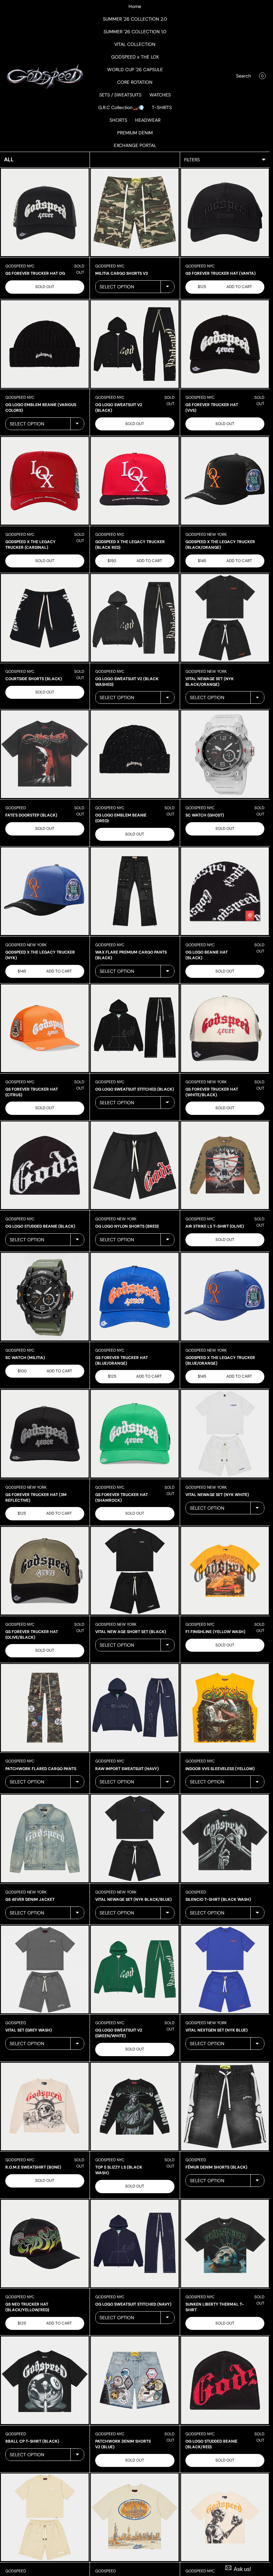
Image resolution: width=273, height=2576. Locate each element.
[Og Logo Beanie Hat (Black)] (225, 891)
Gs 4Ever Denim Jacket (30, 1899)
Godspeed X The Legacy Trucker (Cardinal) (30, 545)
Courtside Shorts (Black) (34, 679)
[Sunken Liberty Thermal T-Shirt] (225, 2244)
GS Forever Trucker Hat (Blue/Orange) (122, 1361)
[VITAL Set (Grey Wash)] (45, 1970)
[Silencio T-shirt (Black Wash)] (225, 1838)
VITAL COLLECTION (135, 44)
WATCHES (160, 95)
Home (135, 6)
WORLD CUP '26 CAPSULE (135, 70)
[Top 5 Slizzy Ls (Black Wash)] (135, 2107)
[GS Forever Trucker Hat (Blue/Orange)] (135, 1297)
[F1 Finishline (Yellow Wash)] (225, 1571)
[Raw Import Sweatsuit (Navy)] (135, 1708)
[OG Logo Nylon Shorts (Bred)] (135, 1165)
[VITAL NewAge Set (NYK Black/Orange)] (225, 618)
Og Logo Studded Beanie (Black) (40, 1226)
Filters (192, 160)
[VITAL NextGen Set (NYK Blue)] (225, 1970)
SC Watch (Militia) (25, 1358)
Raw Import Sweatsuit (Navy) (127, 1769)
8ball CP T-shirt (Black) (32, 2441)
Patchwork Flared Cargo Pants (41, 1769)
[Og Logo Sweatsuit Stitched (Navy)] (135, 2244)
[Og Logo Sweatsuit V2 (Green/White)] (135, 1970)
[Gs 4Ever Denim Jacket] (45, 1838)
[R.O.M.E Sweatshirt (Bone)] (45, 2107)
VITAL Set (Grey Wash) (29, 2030)
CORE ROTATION (135, 82)
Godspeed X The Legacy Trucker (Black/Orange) (220, 545)
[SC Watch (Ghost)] (225, 754)
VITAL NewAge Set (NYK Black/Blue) (134, 1899)
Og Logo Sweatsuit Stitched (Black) (135, 1089)
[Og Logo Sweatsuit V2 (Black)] (135, 344)
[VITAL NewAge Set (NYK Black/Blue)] (135, 1838)
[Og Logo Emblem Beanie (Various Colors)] (45, 344)
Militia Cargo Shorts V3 (122, 273)
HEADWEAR (148, 120)
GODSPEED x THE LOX (135, 57)
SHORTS (118, 120)
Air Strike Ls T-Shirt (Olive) (215, 1226)
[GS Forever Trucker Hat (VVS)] (225, 344)
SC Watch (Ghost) (205, 815)
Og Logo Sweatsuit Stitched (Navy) (133, 2304)
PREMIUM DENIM (135, 133)
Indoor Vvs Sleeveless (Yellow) (220, 1769)
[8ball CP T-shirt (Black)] (45, 2380)
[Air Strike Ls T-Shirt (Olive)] (225, 1165)
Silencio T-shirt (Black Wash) (218, 1899)
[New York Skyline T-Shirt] (135, 2517)
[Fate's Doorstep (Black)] (45, 754)
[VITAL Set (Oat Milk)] (45, 2517)
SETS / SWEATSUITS (120, 95)
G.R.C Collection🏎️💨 (121, 107)
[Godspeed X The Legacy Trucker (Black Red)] (135, 481)
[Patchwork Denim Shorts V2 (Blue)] (135, 2380)
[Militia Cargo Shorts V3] (135, 212)
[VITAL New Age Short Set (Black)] (135, 1571)
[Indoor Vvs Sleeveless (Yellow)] (225, 1708)
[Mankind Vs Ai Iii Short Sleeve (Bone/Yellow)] (225, 2517)
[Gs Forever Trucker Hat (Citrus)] (45, 1028)
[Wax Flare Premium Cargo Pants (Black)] (135, 891)
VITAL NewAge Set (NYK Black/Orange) (210, 682)
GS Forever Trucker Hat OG (35, 273)
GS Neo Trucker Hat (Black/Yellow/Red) (27, 2307)
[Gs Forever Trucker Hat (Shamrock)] (135, 1434)
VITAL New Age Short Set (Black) (131, 1632)
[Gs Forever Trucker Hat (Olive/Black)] (45, 1571)
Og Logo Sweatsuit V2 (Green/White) (119, 2033)
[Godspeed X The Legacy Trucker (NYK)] (45, 891)
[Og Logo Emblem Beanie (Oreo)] (135, 754)
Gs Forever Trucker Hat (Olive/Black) (32, 1635)
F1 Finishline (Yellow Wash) (215, 1632)
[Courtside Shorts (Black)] (45, 618)
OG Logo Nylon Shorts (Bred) (127, 1226)
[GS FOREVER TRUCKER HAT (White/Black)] (225, 1028)
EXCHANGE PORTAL (135, 145)
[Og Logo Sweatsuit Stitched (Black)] (135, 1028)
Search (244, 76)
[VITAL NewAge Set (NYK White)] (225, 1434)
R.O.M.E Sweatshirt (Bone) (33, 2167)
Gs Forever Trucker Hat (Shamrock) (122, 1498)
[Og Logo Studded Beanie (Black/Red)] (225, 2380)
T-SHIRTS (162, 107)
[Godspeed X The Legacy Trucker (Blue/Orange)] (225, 1297)
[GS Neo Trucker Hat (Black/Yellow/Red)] (45, 2244)
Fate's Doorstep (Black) (31, 815)
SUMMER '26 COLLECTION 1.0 (135, 32)
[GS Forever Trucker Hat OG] (45, 212)
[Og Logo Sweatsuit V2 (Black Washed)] (135, 618)
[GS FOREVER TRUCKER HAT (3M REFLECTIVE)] (45, 1434)
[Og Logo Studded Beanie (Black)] (45, 1165)
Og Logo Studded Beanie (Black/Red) (211, 2444)
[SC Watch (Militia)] (45, 1297)
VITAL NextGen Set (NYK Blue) (217, 2030)
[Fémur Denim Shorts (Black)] (225, 2107)
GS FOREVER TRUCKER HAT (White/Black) (212, 1092)
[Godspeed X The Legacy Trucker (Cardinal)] (45, 481)
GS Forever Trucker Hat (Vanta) (221, 273)
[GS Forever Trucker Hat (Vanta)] (225, 212)
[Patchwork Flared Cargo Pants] (45, 1708)
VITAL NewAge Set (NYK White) (217, 1495)
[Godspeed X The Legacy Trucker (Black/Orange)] (225, 481)
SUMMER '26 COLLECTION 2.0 (135, 19)
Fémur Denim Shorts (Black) (216, 2167)
